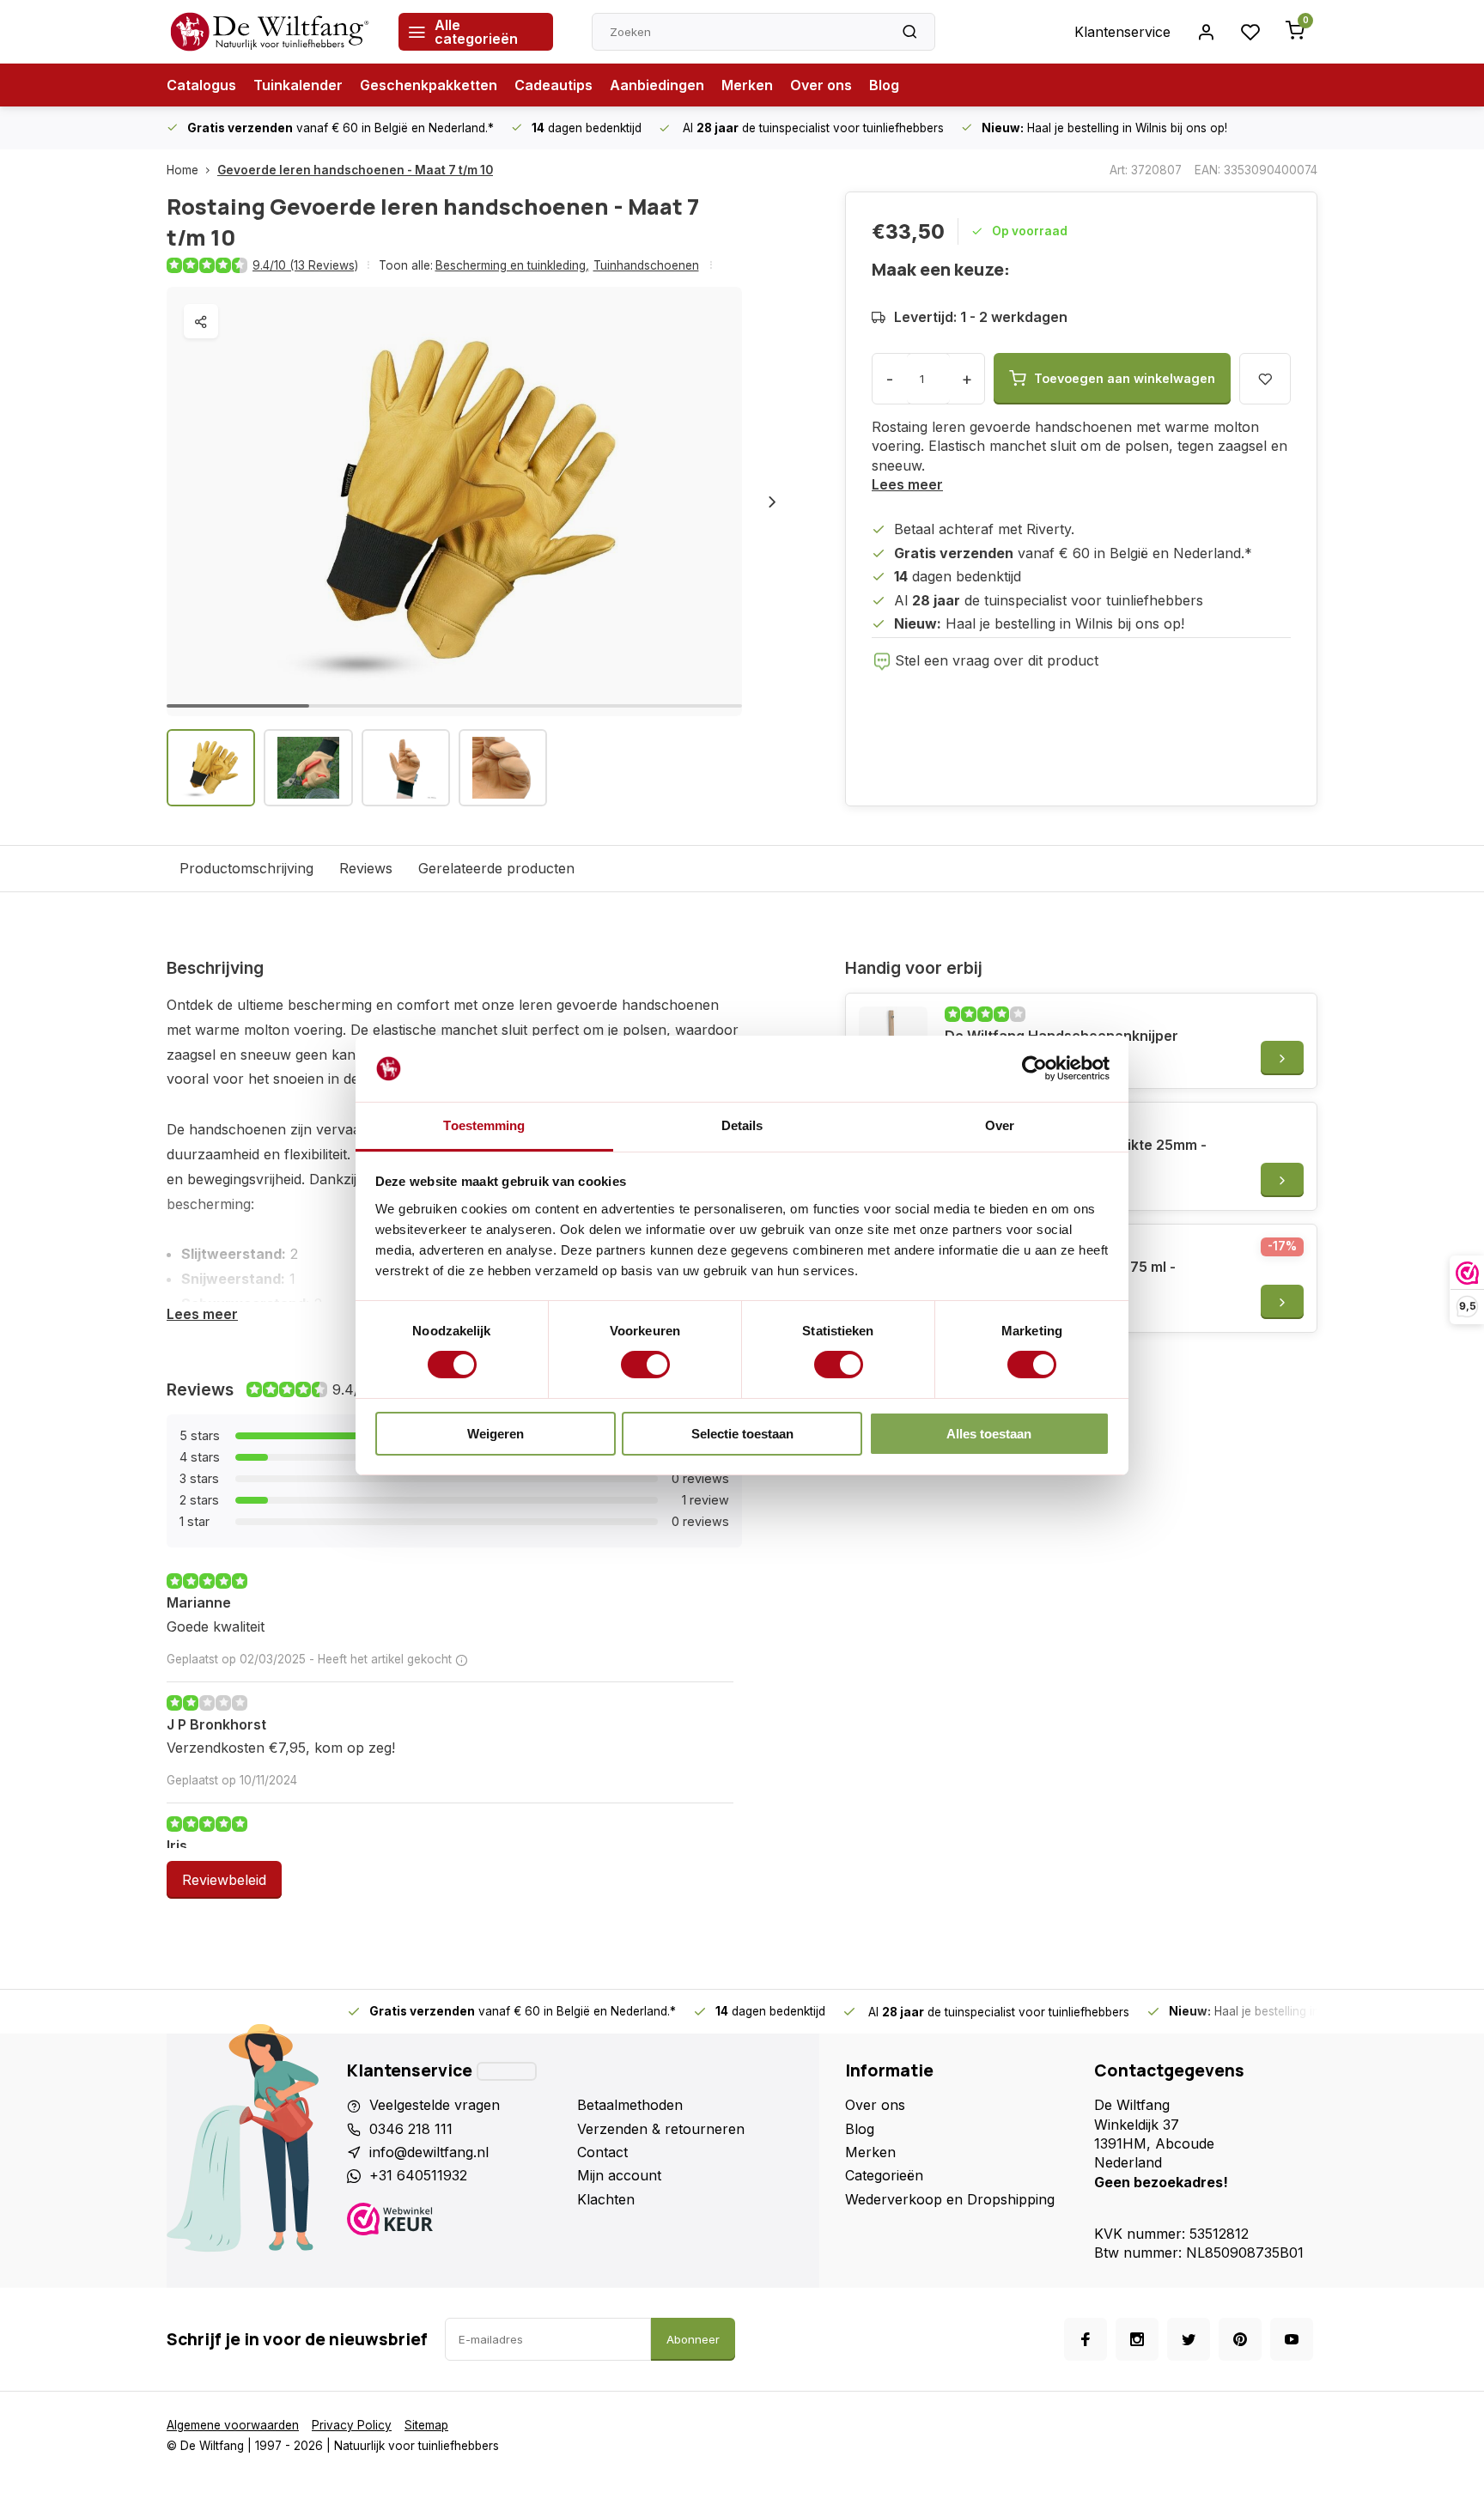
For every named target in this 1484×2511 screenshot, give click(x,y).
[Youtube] (1292, 2339)
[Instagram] (1137, 2339)
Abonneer (693, 2339)
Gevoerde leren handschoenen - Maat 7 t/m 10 (355, 170)
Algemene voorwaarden (233, 2425)
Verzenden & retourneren (661, 2129)
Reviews (366, 868)
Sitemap (426, 2425)
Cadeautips (553, 85)
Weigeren (496, 1434)
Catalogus (201, 85)
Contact (602, 2152)
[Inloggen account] (1206, 32)
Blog (884, 85)
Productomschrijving (246, 868)
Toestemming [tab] (484, 1125)
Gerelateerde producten (496, 868)
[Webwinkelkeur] (456, 2221)
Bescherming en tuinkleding (512, 265)
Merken (747, 85)
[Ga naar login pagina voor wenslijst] (1250, 32)
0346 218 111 (411, 2129)
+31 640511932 (418, 2175)
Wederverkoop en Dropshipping (950, 2199)
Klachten (606, 2199)
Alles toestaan (989, 1434)
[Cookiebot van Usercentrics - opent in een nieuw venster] (1034, 1068)
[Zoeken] (909, 32)
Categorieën (884, 2175)
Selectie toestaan (742, 1434)
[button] (772, 502)
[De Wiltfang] (270, 32)
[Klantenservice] (507, 2071)
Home (182, 170)
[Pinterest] (1240, 2339)
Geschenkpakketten (429, 85)
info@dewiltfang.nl (429, 2152)
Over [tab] (1000, 1125)
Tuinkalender (298, 85)
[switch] (645, 1365)
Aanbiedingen (657, 85)
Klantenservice (1122, 32)
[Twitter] (1189, 2339)
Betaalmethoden (630, 2105)
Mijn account (619, 2175)
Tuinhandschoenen (646, 265)
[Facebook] (1086, 2339)
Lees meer (907, 484)
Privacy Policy (352, 2425)
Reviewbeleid (224, 1880)
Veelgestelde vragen (435, 2105)
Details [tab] (742, 1125)
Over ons (821, 85)
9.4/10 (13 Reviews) (305, 265)
